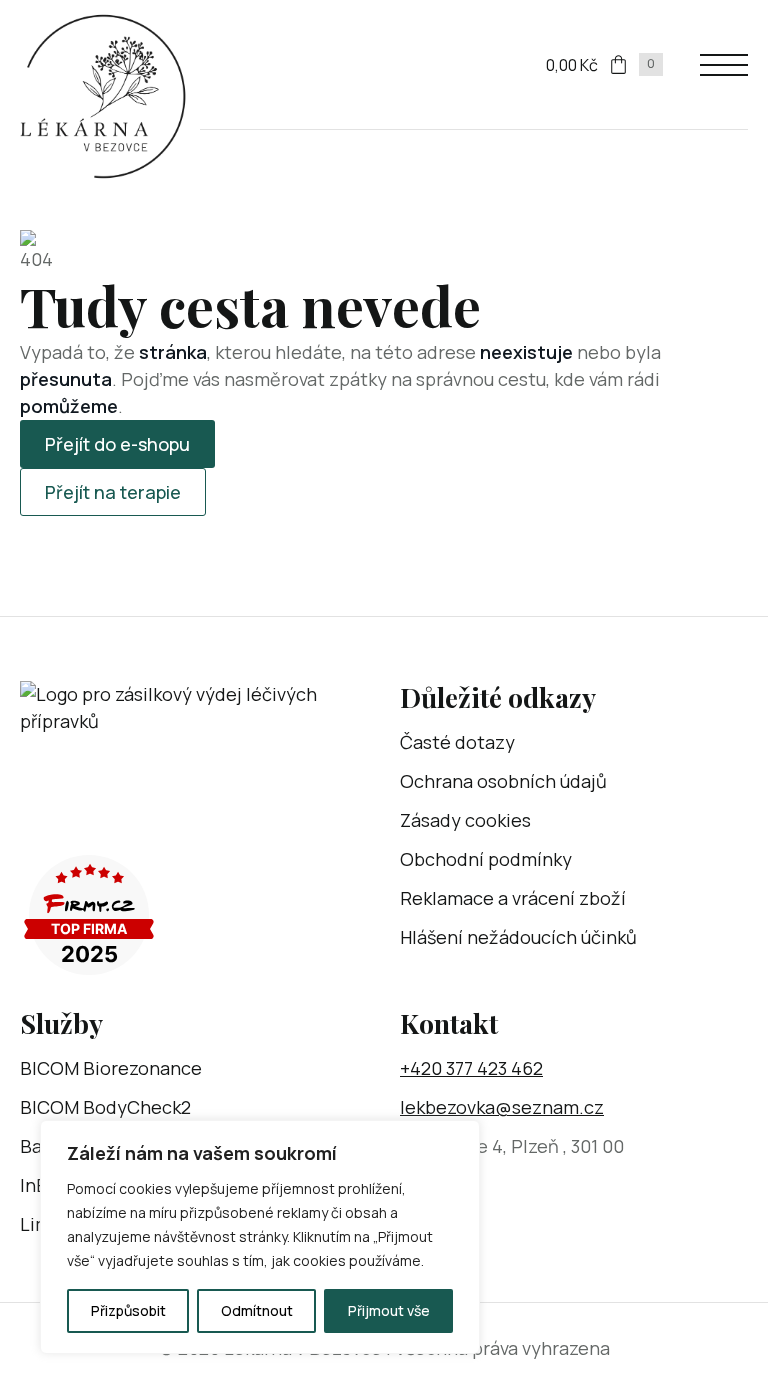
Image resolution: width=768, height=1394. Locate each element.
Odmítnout (257, 1310)
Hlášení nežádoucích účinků (518, 937)
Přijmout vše (389, 1310)
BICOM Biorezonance (111, 1068)
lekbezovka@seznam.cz (502, 1107)
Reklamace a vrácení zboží (513, 898)
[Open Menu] (724, 65)
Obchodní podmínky (486, 859)
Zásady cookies (465, 820)
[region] (260, 1237)
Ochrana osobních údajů (503, 781)
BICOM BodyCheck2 (105, 1107)
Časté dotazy (457, 742)
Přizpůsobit (128, 1310)
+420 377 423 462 (471, 1068)
